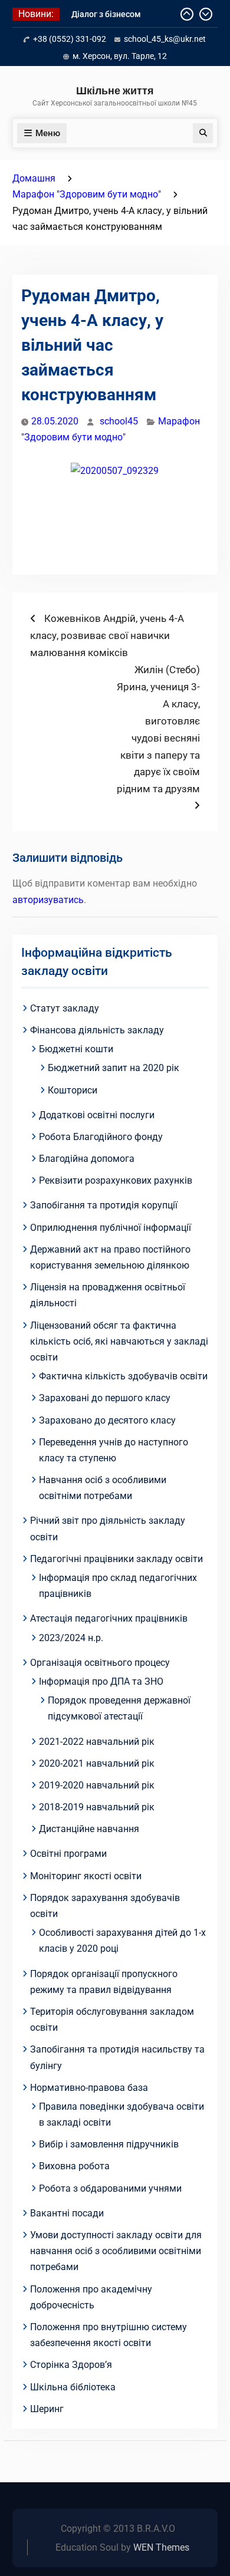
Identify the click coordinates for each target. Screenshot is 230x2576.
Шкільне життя (115, 90)
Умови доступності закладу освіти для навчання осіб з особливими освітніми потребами (116, 2251)
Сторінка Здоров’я (71, 2365)
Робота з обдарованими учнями (110, 2188)
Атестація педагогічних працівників (109, 1618)
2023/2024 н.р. (71, 1638)
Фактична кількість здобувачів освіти (123, 1376)
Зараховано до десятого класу (107, 1420)
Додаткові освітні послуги (97, 1115)
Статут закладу (65, 1008)
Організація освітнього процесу (100, 1663)
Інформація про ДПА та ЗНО (101, 1681)
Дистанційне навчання (89, 1829)
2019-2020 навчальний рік (97, 1785)
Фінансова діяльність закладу (97, 1030)
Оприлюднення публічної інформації (111, 1228)
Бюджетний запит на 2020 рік (114, 1068)
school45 (119, 421)
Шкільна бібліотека (73, 2387)
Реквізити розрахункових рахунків (116, 1180)
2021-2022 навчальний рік (97, 1742)
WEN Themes (161, 2547)
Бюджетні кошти (76, 1049)
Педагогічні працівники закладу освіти (116, 1559)
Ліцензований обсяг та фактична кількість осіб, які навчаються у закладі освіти (119, 1341)
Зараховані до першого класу (105, 1398)
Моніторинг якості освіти (86, 1876)
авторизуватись (48, 900)
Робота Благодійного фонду (101, 1137)
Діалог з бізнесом (106, 14)
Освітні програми (68, 1854)
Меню (48, 133)
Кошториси (73, 1090)
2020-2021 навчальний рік (97, 1763)
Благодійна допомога (87, 1159)
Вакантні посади (67, 2213)
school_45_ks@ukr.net (165, 39)
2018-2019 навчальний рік (97, 1807)
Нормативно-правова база (89, 2088)
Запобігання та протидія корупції (104, 1205)
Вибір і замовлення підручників (109, 2144)
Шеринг (47, 2409)
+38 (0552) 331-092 (70, 39)
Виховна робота (74, 2166)
